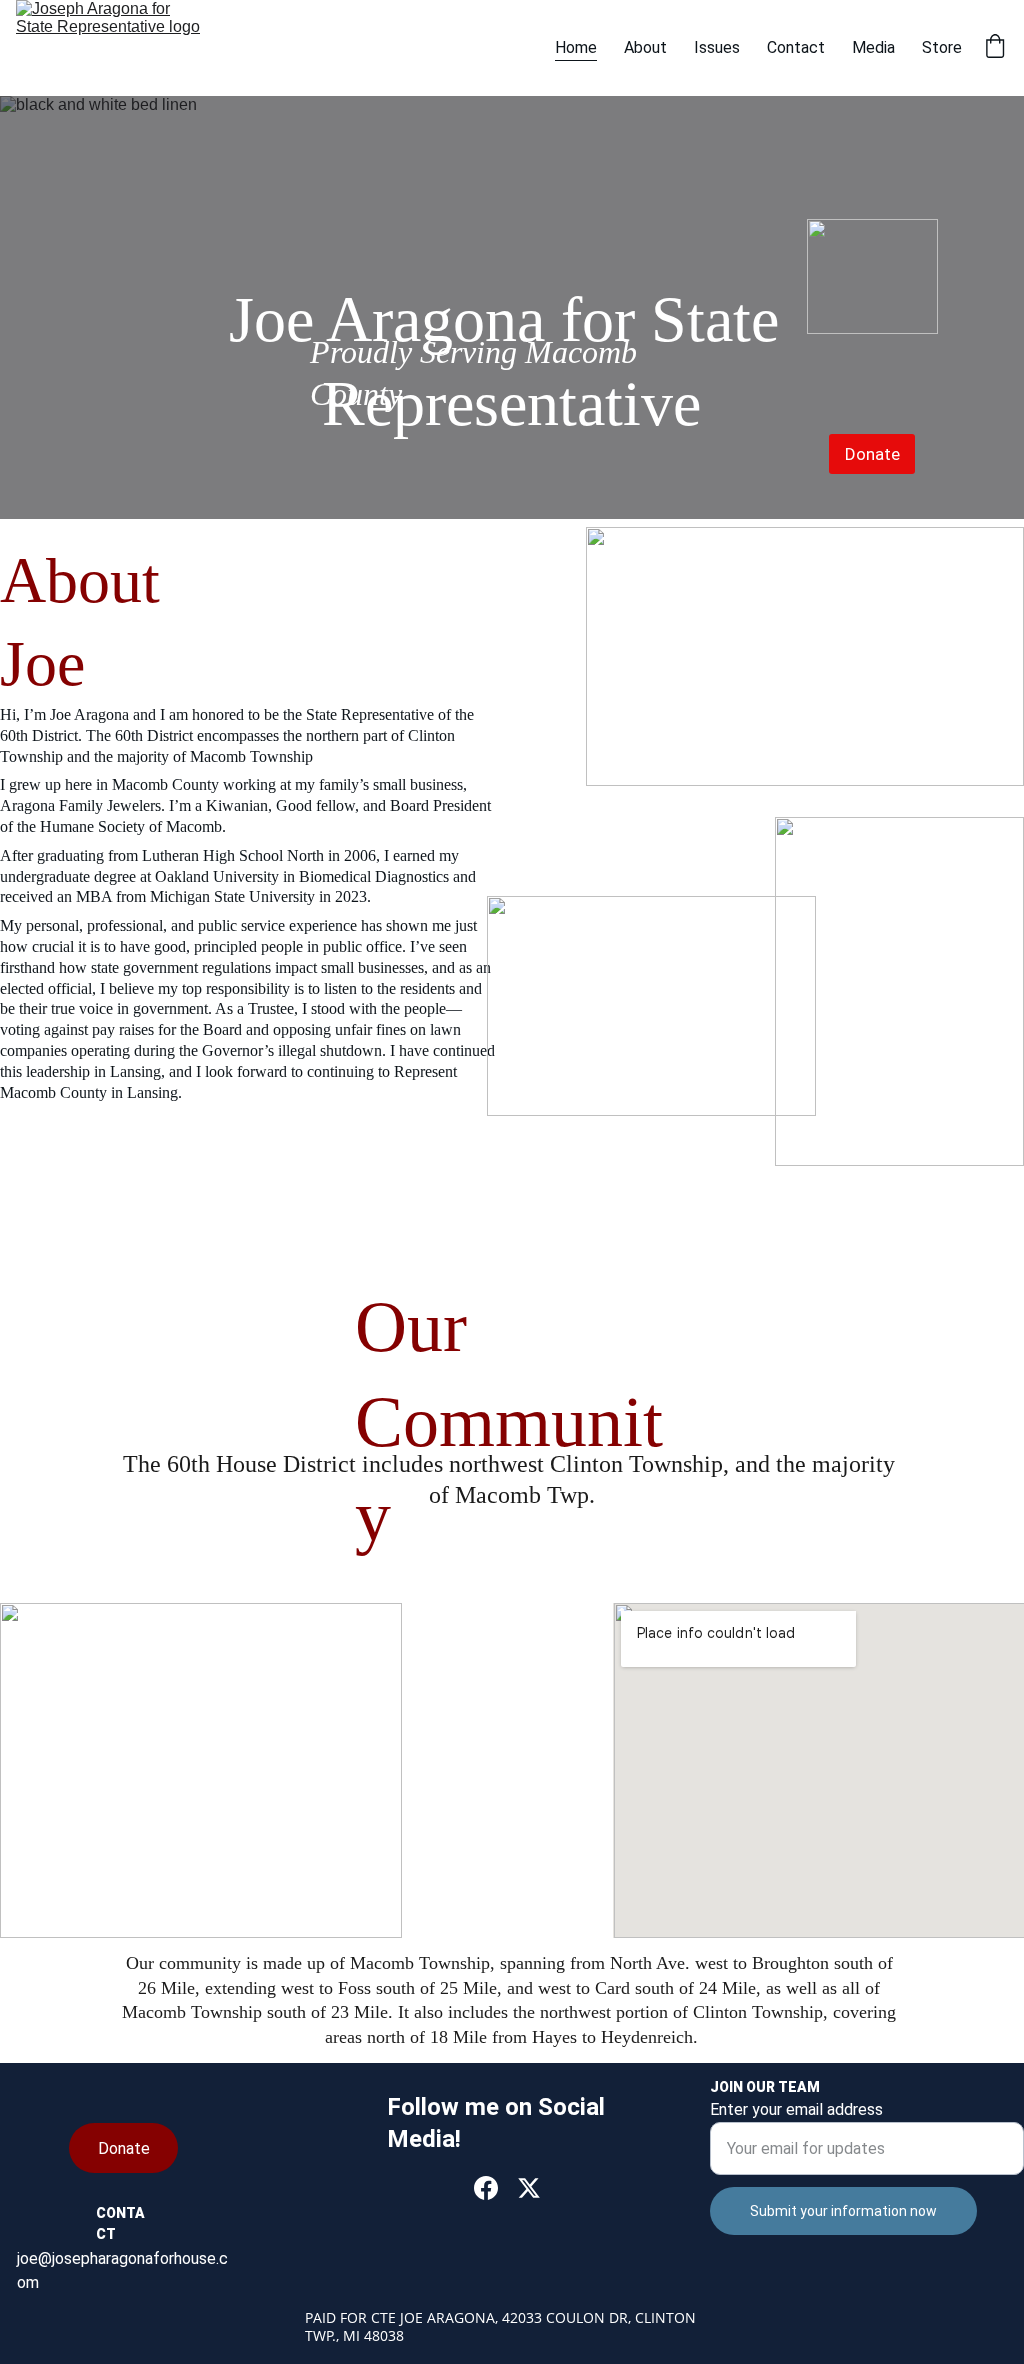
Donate (872, 454)
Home (576, 47)
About (645, 47)
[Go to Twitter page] (529, 2188)
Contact (796, 47)
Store (942, 47)
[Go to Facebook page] (486, 2188)
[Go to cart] (995, 48)
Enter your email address (796, 2109)
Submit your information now (843, 2211)
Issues (717, 47)
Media (873, 47)
